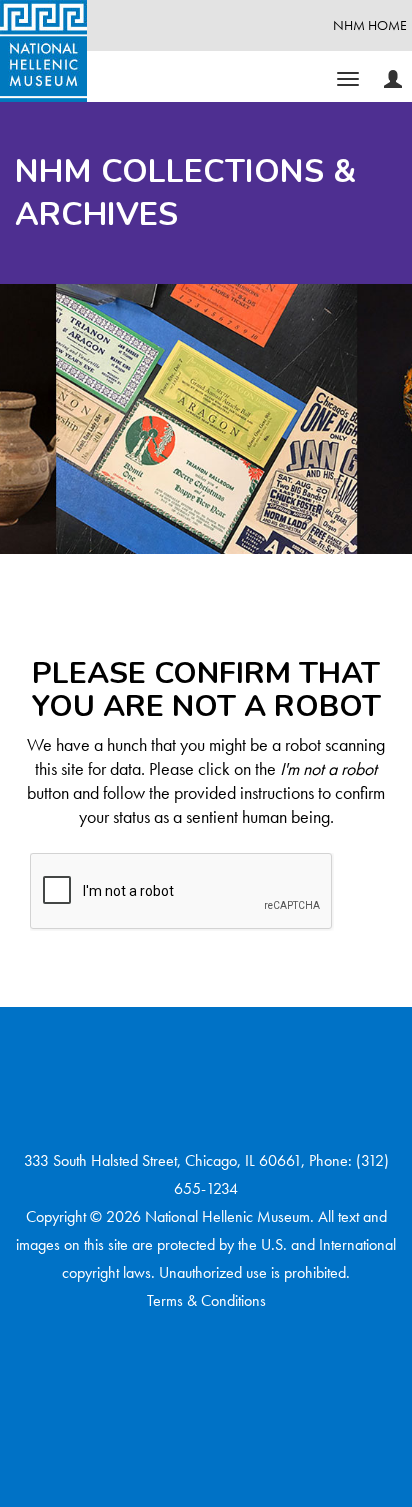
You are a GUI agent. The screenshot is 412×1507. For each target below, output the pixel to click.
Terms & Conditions (206, 1300)
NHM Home (370, 25)
